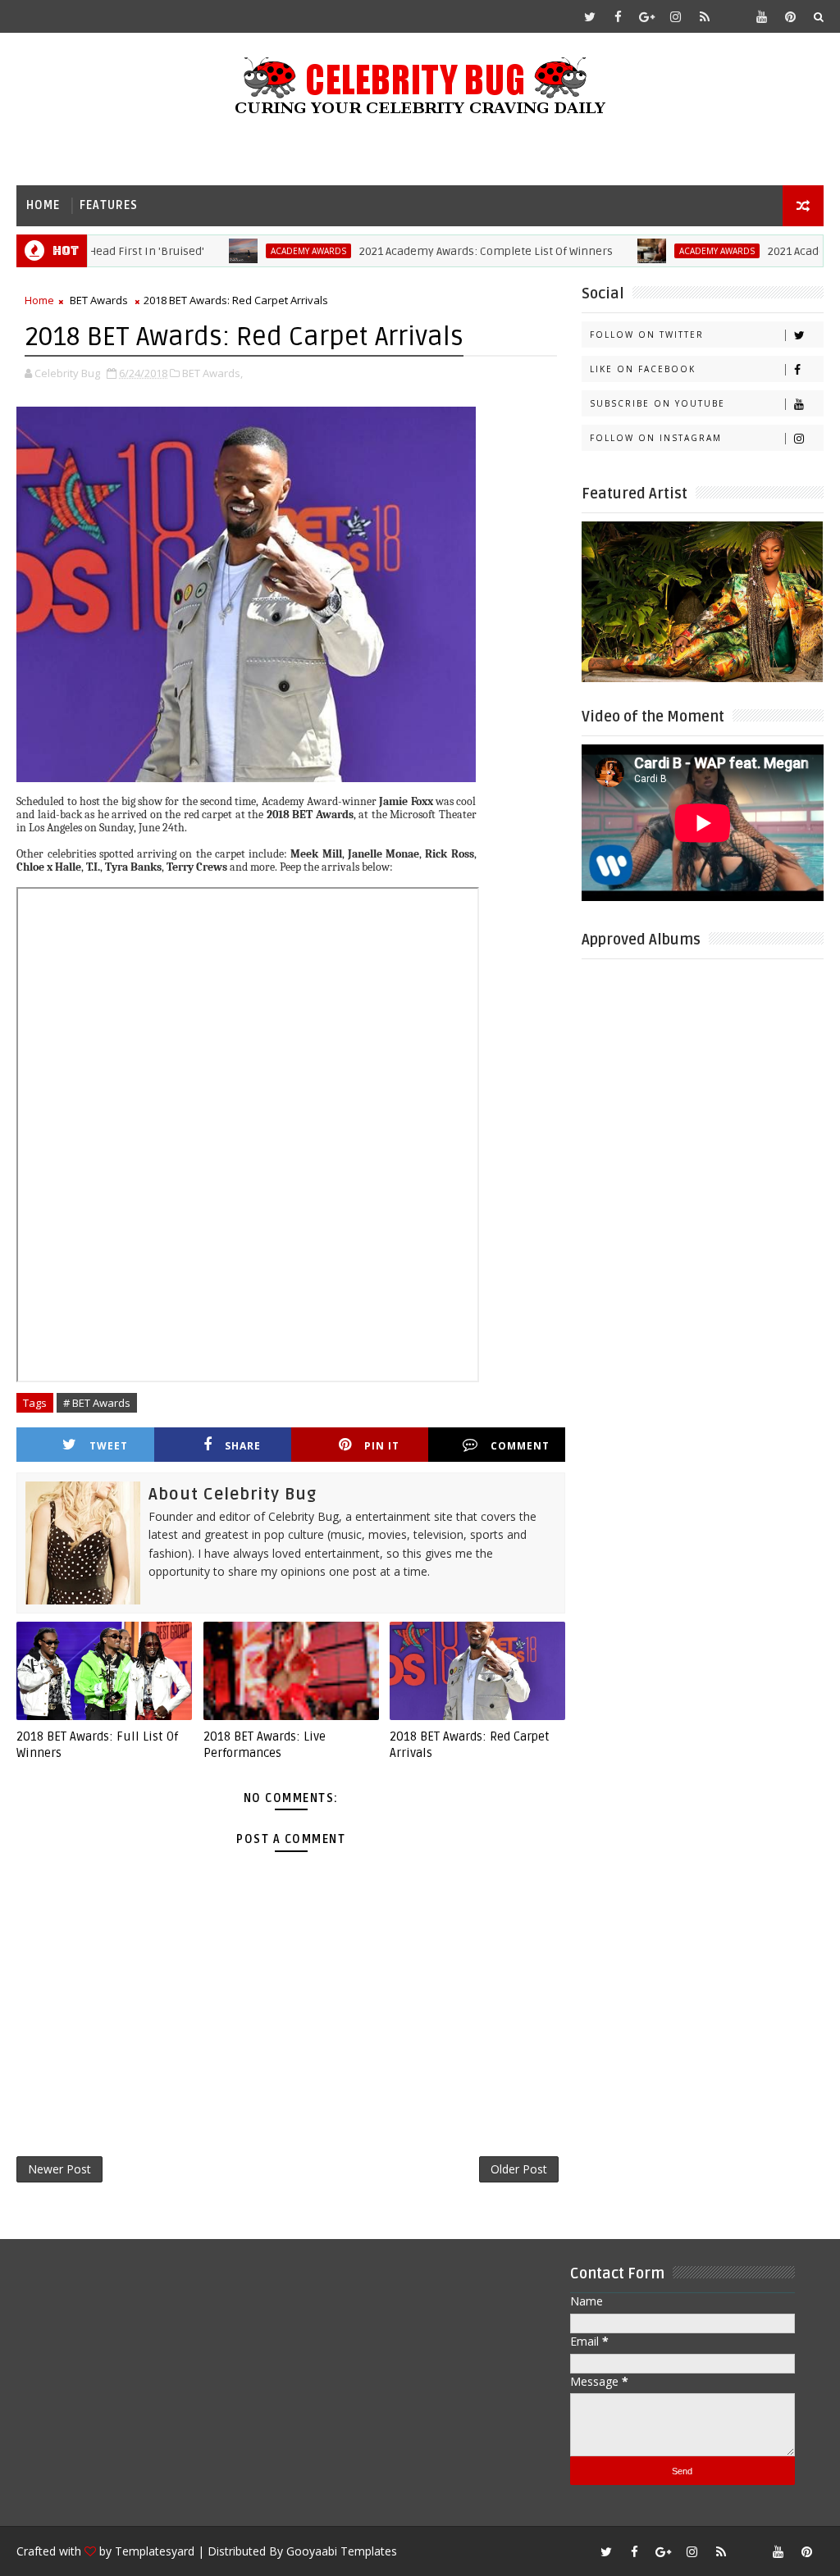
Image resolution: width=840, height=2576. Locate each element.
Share (243, 1446)
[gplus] (647, 16)
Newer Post (59, 2169)
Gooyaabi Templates (342, 2551)
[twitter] (590, 16)
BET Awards (99, 300)
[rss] (705, 16)
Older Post (519, 2169)
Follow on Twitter (647, 335)
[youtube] (762, 16)
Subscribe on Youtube (657, 403)
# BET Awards (97, 1403)
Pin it (382, 1446)
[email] (733, 16)
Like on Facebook (643, 369)
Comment (520, 1446)
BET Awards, (212, 373)
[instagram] (676, 16)
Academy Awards (262, 251)
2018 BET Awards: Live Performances (265, 1745)
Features (109, 205)
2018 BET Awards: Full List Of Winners (97, 1745)
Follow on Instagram (656, 438)
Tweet (109, 1446)
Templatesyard (155, 2551)
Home (43, 205)
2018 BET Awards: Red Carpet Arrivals (470, 1745)
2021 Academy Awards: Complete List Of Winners (440, 251)
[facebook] (619, 16)
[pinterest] (791, 16)
